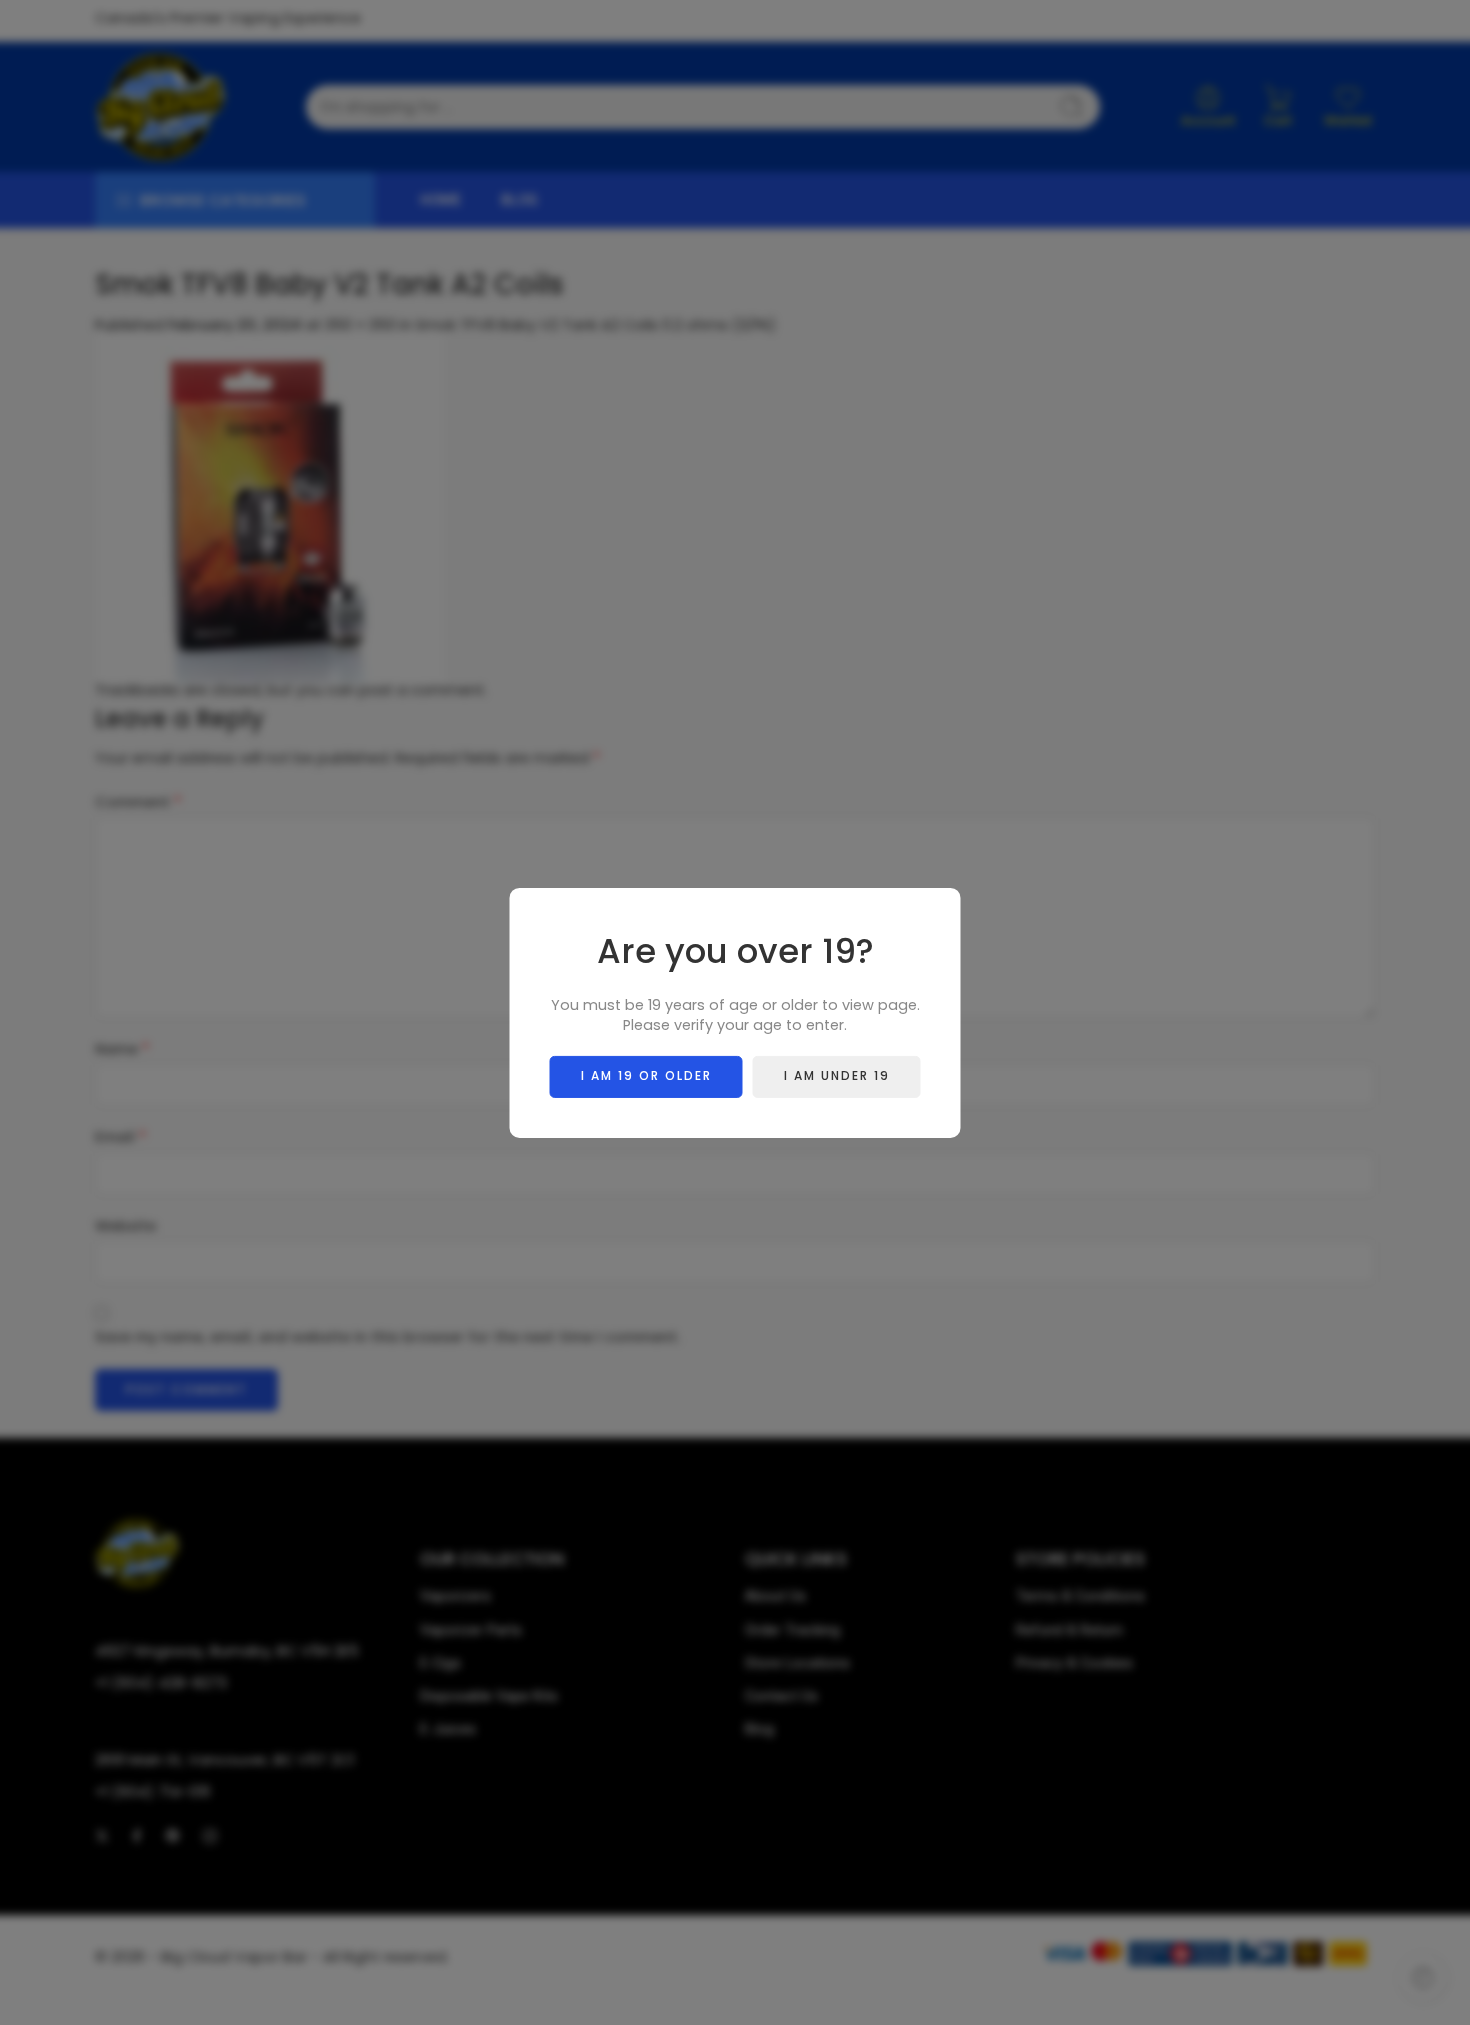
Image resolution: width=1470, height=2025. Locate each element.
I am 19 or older (646, 1075)
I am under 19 (837, 1075)
